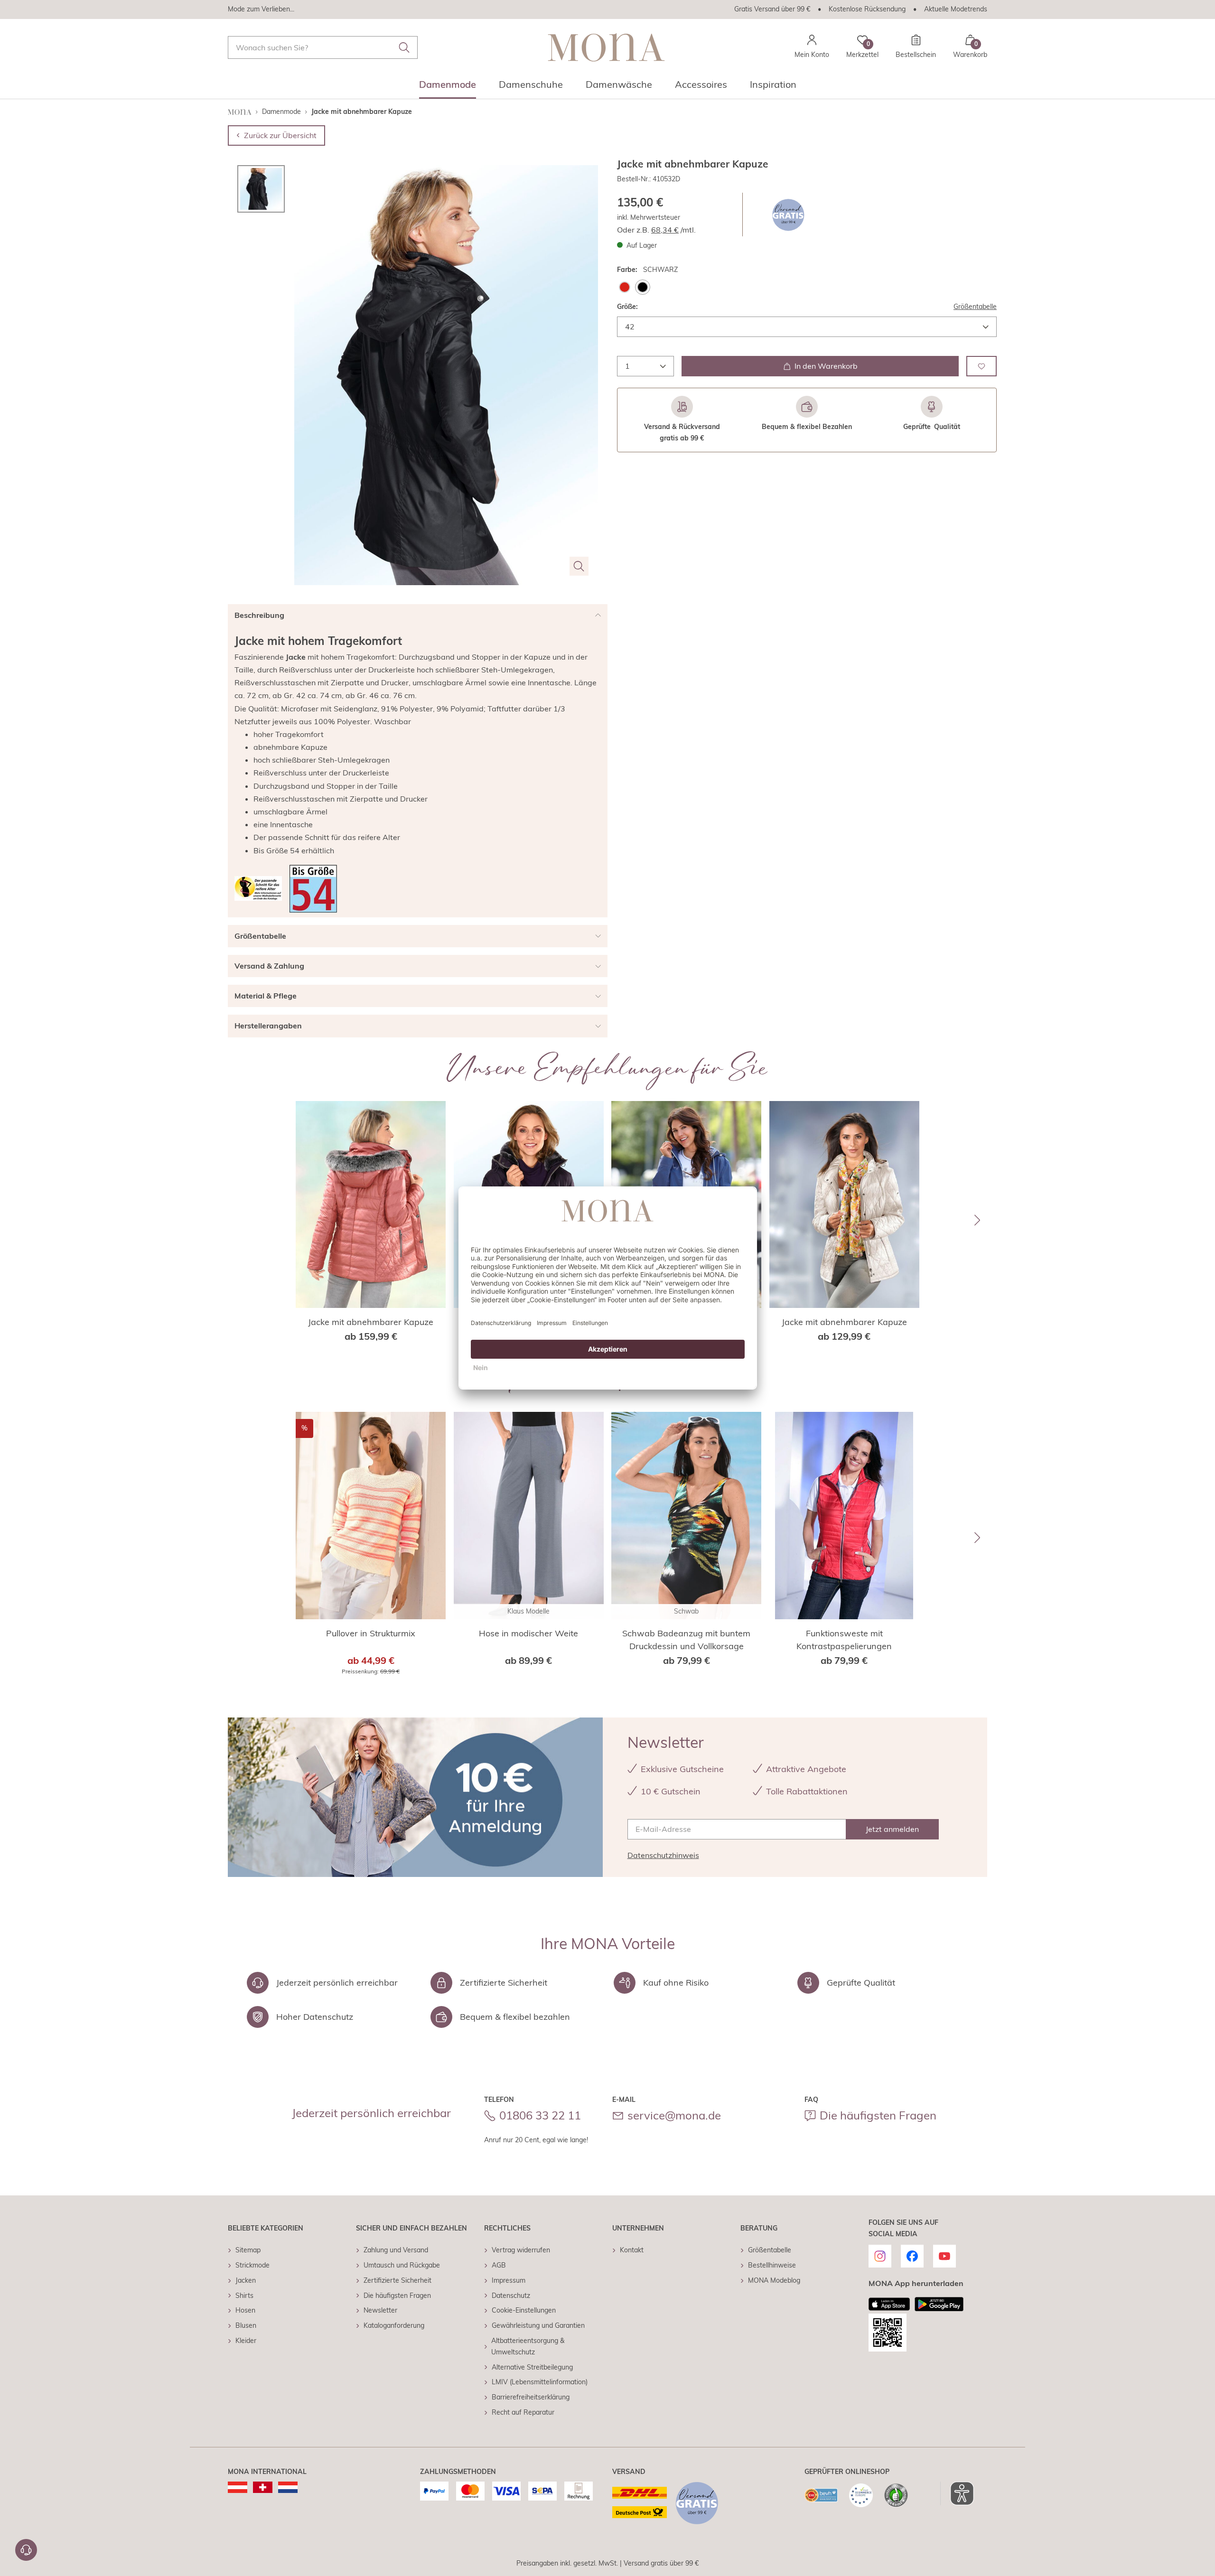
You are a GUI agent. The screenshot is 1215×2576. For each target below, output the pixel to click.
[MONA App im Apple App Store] (889, 2304)
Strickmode (252, 2265)
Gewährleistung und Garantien (538, 2325)
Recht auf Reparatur (523, 2412)
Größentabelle (975, 307)
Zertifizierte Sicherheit (397, 2280)
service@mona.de (674, 2115)
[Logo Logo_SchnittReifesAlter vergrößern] (258, 888)
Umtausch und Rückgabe (402, 2265)
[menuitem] (448, 87)
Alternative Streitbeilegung (532, 2367)
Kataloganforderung (394, 2325)
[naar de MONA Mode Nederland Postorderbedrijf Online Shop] (288, 2487)
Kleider (246, 2341)
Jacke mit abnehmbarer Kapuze (371, 1322)
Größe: (627, 307)
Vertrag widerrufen (521, 2250)
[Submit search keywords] (404, 47)
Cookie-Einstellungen (524, 2310)
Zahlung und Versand (396, 2250)
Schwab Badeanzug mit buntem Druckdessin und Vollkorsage (686, 1640)
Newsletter (380, 2310)
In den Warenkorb (826, 366)
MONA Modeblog (774, 2280)
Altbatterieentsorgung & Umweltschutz (528, 2346)
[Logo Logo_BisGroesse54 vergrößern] (313, 889)
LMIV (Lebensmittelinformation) (540, 2382)
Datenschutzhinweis (663, 1855)
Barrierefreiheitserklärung (531, 2397)
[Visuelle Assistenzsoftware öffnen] (957, 2493)
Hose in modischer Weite (528, 1633)
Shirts (244, 2296)
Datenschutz (511, 2296)
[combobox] (323, 47)
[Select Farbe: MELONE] (625, 287)
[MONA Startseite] (606, 47)
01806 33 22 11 (540, 2115)
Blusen (246, 2325)
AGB (499, 2265)
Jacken (246, 2280)
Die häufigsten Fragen (878, 2115)
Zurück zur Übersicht (280, 135)
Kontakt (632, 2250)
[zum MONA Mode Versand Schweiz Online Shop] (263, 2487)
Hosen (245, 2310)
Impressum (509, 2280)
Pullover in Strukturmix (371, 1633)
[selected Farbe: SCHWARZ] (643, 287)
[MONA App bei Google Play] (939, 2304)
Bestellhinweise (772, 2265)
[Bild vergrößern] (579, 566)
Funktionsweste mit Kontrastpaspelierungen (844, 1640)
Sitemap (248, 2250)
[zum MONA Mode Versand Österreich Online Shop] (238, 2487)
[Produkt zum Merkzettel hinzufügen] (981, 366)
